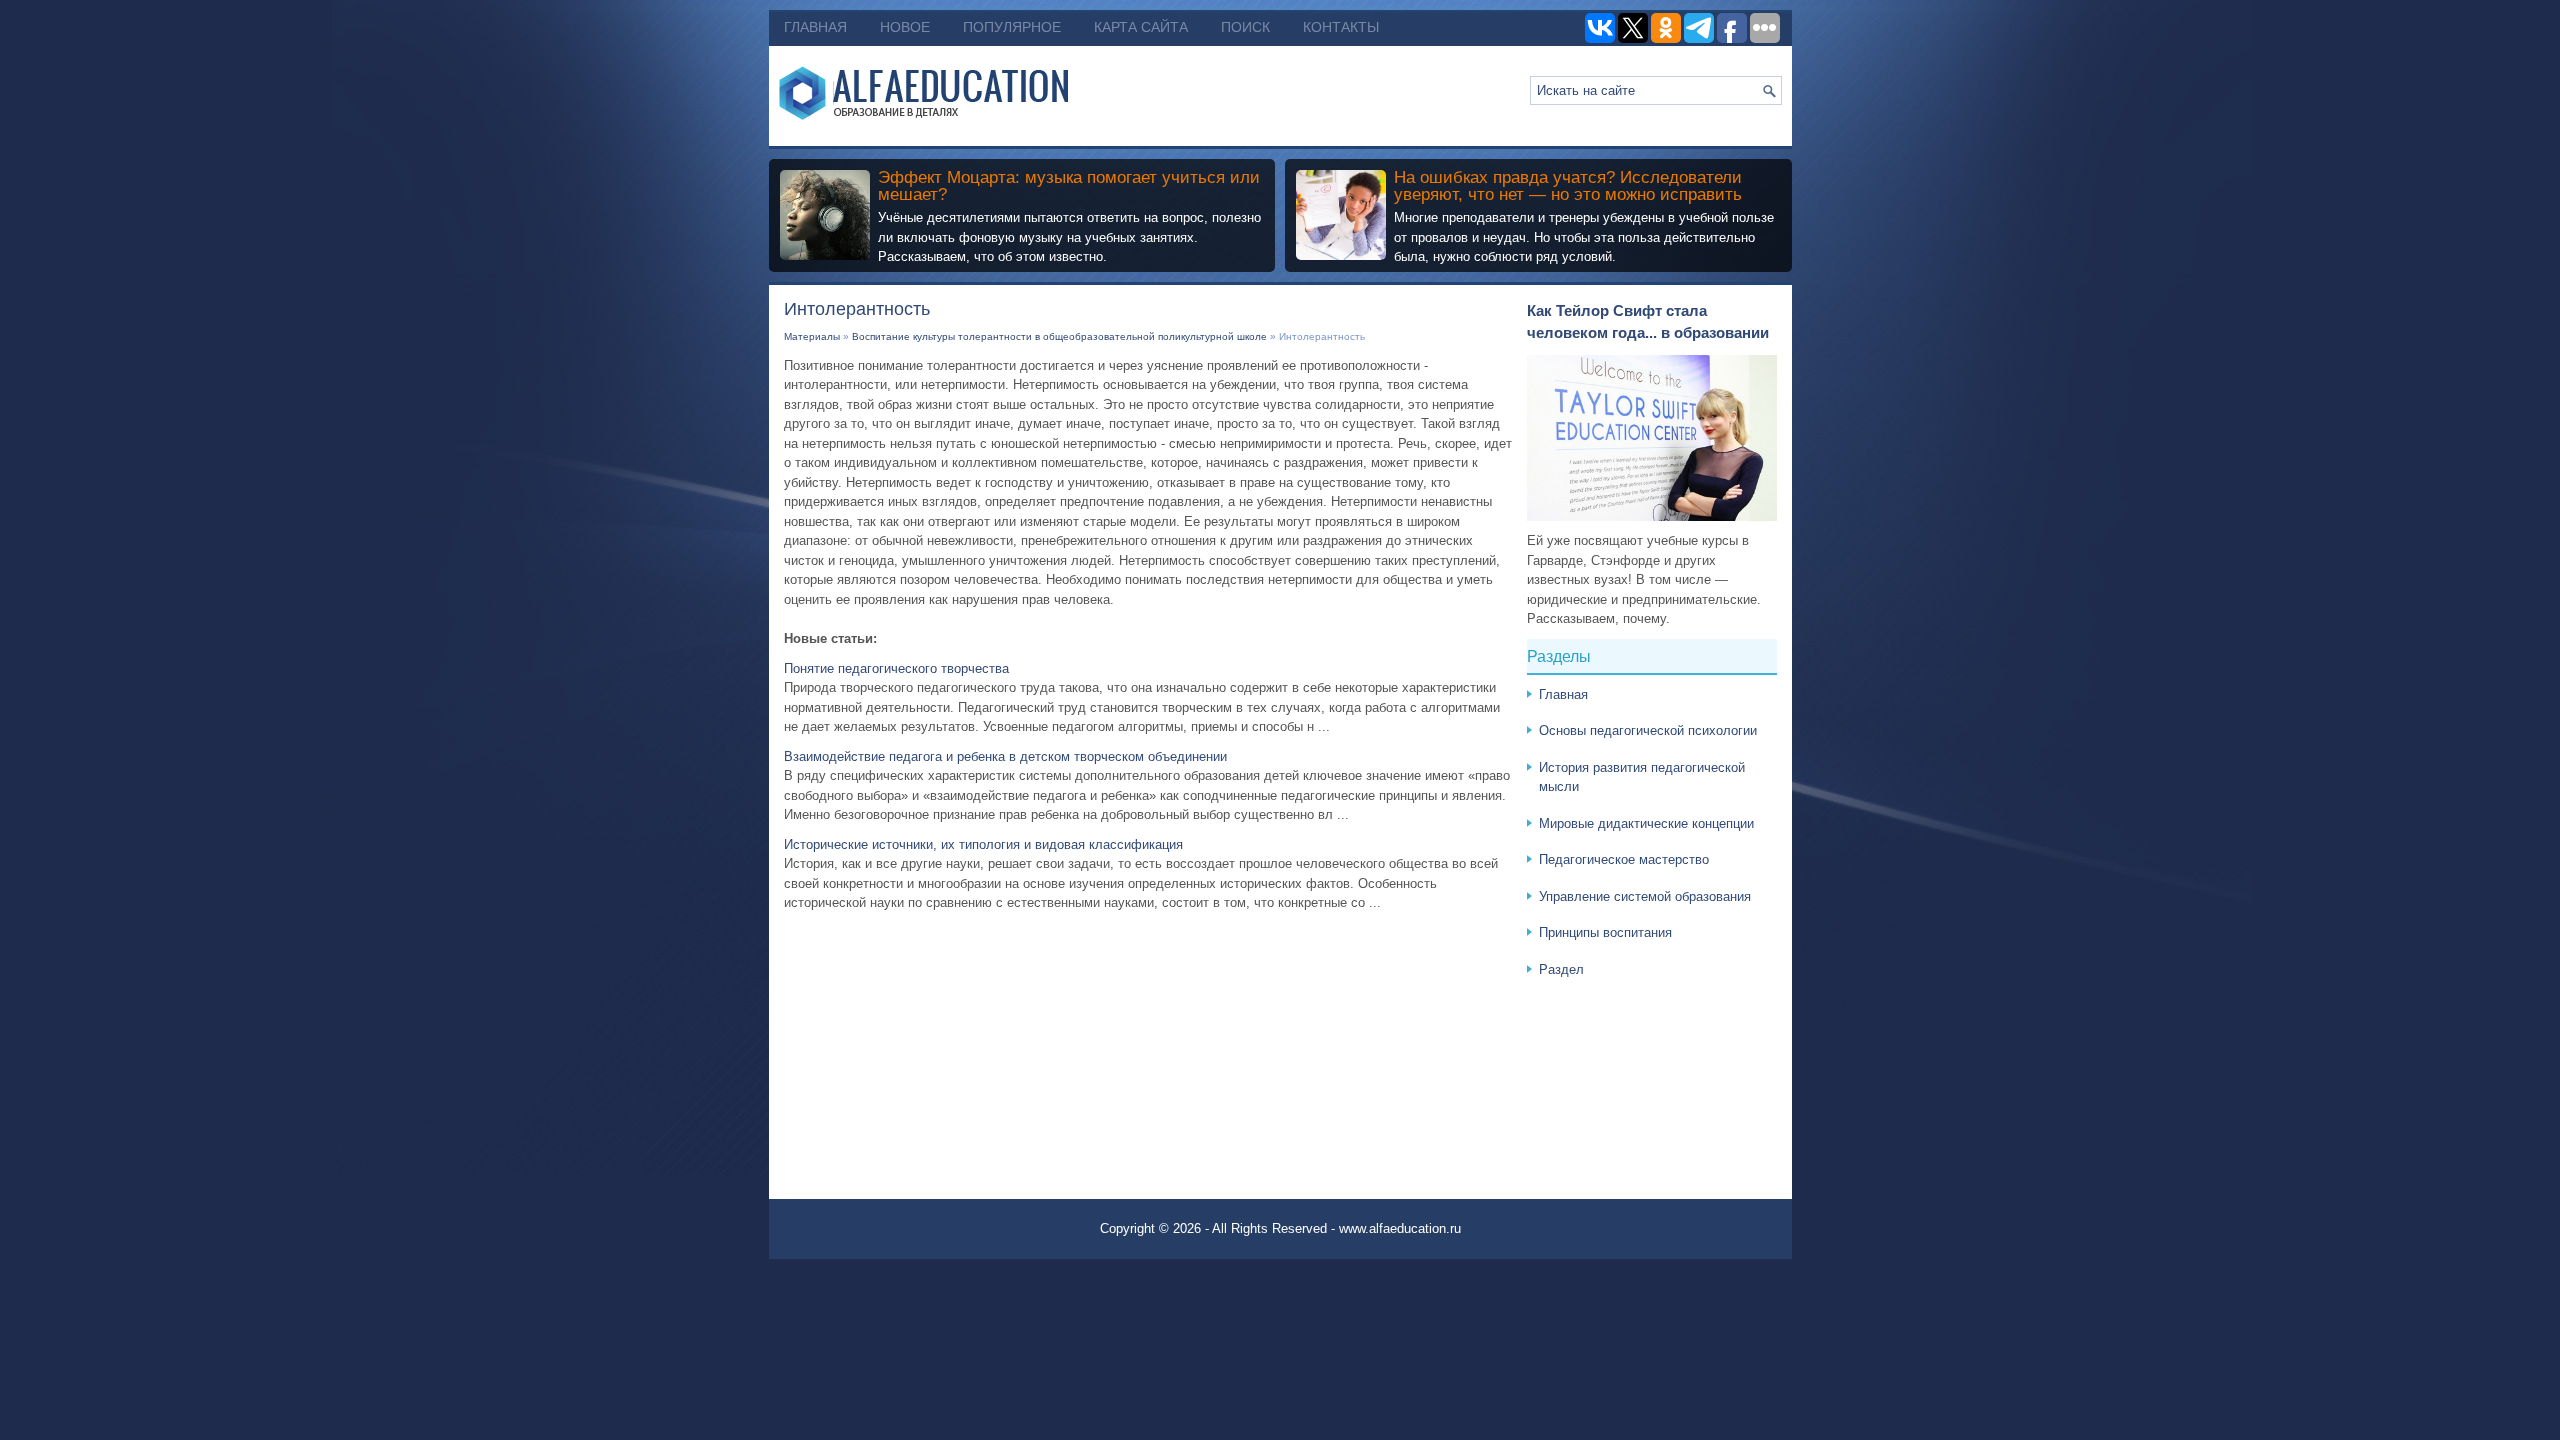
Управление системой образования (1645, 896)
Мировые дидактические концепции (1646, 823)
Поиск (1245, 27)
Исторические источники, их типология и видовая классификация (983, 844)
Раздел (1561, 969)
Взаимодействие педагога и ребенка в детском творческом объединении (1005, 756)
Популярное (1012, 27)
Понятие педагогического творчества (896, 668)
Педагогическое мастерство (1624, 859)
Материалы (812, 336)
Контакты (1341, 27)
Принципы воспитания (1605, 932)
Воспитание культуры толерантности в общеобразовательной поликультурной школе (1059, 336)
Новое (905, 27)
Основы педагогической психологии (1648, 730)
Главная (815, 27)
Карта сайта (1141, 27)
